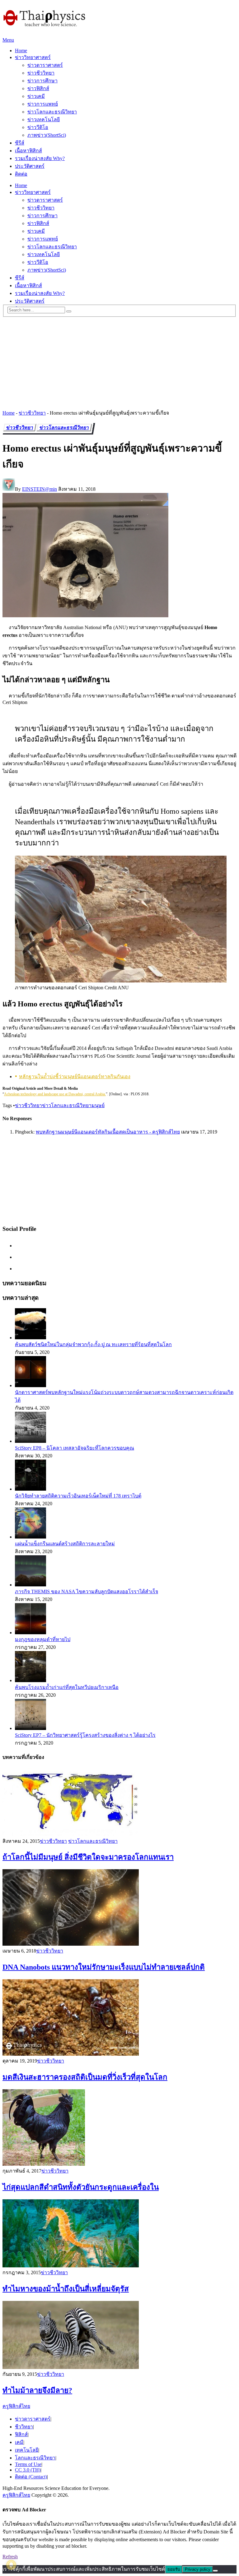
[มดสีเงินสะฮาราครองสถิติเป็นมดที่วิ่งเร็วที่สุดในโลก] (119, 2018)
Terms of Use (28, 2464)
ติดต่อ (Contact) (31, 2477)
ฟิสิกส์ (21, 2434)
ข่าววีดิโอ (38, 127)
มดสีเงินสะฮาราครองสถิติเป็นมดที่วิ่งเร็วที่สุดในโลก (85, 2077)
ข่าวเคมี (36, 96)
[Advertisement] (119, 361)
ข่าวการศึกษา (42, 81)
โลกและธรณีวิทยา (35, 2458)
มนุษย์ (98, 1105)
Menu (8, 40)
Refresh (10, 2557)
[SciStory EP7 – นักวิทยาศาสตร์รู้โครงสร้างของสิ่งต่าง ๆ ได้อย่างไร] (30, 1728)
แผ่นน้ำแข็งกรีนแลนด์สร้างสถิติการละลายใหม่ (65, 1544)
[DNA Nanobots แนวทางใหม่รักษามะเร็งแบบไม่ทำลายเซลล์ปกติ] (119, 1908)
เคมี (19, 2442)
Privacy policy (198, 2569)
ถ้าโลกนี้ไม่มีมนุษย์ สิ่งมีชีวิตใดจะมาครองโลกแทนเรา (88, 1857)
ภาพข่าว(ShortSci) (47, 135)
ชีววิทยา (24, 2427)
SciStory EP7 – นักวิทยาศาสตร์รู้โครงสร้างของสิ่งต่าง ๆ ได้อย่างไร (85, 1735)
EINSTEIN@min (40, 489)
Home (21, 51)
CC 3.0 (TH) (28, 2470)
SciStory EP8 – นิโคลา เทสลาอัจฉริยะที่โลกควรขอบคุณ (75, 1448)
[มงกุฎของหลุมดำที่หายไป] (30, 1633)
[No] (215, 2571)
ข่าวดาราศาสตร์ (45, 65)
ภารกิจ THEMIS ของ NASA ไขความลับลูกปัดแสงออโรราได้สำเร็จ (87, 1592)
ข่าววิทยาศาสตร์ (33, 57)
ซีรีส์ (20, 143)
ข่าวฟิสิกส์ (38, 88)
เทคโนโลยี (27, 2450)
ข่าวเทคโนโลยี (44, 120)
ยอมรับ (174, 2569)
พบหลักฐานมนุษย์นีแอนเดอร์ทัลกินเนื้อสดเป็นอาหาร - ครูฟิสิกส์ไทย (108, 1132)
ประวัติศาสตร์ (30, 166)
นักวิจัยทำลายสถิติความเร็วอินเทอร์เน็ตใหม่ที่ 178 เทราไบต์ (78, 1496)
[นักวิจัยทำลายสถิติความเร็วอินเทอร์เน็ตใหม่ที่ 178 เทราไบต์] (30, 1489)
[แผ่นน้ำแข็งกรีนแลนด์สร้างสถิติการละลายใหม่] (30, 1537)
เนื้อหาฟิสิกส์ (28, 151)
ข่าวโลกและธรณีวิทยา (52, 112)
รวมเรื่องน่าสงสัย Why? (40, 158)
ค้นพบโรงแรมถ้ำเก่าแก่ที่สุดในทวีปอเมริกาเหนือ (67, 1687)
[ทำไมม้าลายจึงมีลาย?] (119, 2336)
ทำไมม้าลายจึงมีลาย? (37, 2390)
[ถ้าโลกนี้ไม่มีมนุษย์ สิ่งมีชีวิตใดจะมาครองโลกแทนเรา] (119, 1803)
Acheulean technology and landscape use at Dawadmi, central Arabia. (55, 1094)
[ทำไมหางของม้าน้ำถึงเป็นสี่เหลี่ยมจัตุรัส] (119, 2234)
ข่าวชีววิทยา (41, 73)
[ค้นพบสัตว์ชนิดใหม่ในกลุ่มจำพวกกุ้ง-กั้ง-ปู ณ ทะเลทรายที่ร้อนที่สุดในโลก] (30, 1338)
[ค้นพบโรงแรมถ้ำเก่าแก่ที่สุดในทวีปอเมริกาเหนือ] (30, 1680)
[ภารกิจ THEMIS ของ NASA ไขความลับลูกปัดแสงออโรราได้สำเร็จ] (30, 1585)
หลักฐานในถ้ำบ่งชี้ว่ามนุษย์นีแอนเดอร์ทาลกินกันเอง (75, 1076)
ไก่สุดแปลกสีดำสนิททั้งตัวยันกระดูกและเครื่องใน (81, 2187)
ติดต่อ (21, 174)
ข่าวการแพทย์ (43, 104)
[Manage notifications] (11, 2565)
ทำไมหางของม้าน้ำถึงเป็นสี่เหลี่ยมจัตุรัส (66, 2289)
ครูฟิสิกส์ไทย (16, 2406)
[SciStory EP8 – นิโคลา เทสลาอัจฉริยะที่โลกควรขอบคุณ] (30, 1441)
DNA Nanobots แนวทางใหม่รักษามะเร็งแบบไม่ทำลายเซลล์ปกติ (104, 1967)
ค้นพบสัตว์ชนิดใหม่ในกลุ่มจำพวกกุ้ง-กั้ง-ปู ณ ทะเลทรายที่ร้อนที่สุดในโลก (93, 1344)
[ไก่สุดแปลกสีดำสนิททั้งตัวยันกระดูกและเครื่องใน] (119, 2128)
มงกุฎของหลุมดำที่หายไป (43, 1639)
